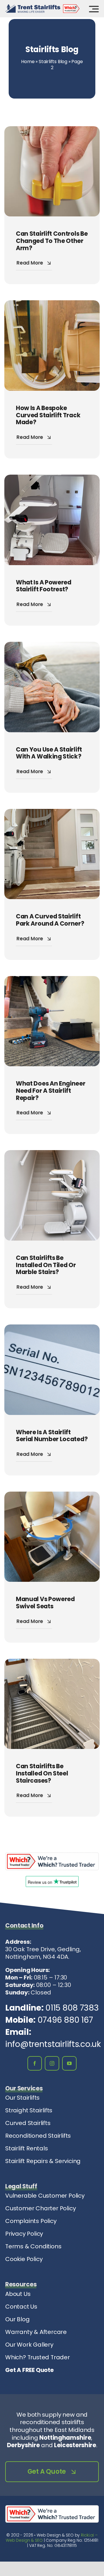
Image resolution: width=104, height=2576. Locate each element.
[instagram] (52, 2063)
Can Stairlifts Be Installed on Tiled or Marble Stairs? (46, 1265)
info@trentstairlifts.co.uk (53, 2044)
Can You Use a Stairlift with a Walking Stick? (49, 753)
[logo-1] (33, 7)
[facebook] (35, 2063)
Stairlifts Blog (53, 62)
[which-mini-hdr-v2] (71, 7)
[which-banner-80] (52, 1855)
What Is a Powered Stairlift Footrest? (44, 586)
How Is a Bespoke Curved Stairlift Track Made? (48, 415)
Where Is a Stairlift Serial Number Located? (52, 1436)
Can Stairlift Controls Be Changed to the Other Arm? (52, 241)
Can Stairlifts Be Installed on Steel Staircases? (42, 1773)
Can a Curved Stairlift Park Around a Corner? (50, 920)
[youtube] (69, 2063)
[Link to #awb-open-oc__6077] (94, 9)
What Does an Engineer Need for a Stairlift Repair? (51, 1090)
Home (28, 62)
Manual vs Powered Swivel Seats (45, 1603)
